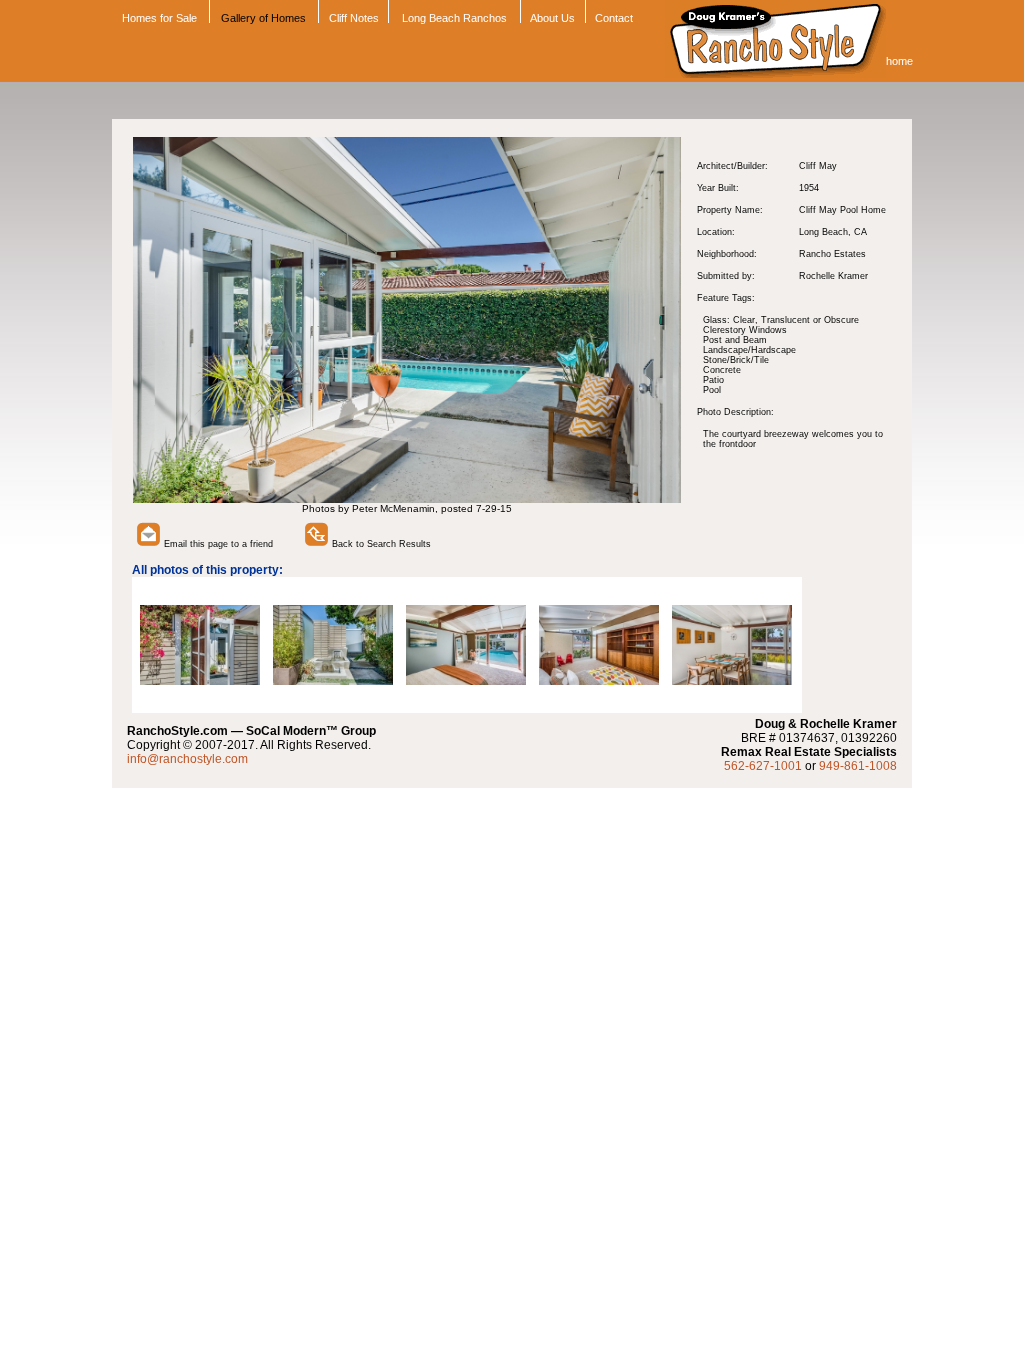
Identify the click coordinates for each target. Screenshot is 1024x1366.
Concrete (722, 370)
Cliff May (818, 166)
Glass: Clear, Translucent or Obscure (781, 320)
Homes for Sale (158, 18)
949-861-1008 (858, 766)
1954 (809, 188)
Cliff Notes (354, 18)
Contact (614, 18)
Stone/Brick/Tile (736, 360)
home (899, 61)
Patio (713, 380)
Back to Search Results (380, 544)
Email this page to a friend (217, 544)
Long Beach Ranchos (454, 18)
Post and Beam (735, 340)
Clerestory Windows (745, 330)
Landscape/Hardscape (749, 350)
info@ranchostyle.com (187, 759)
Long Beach (823, 232)
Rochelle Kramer (833, 276)
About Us (552, 18)
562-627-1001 (763, 766)
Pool (712, 390)
